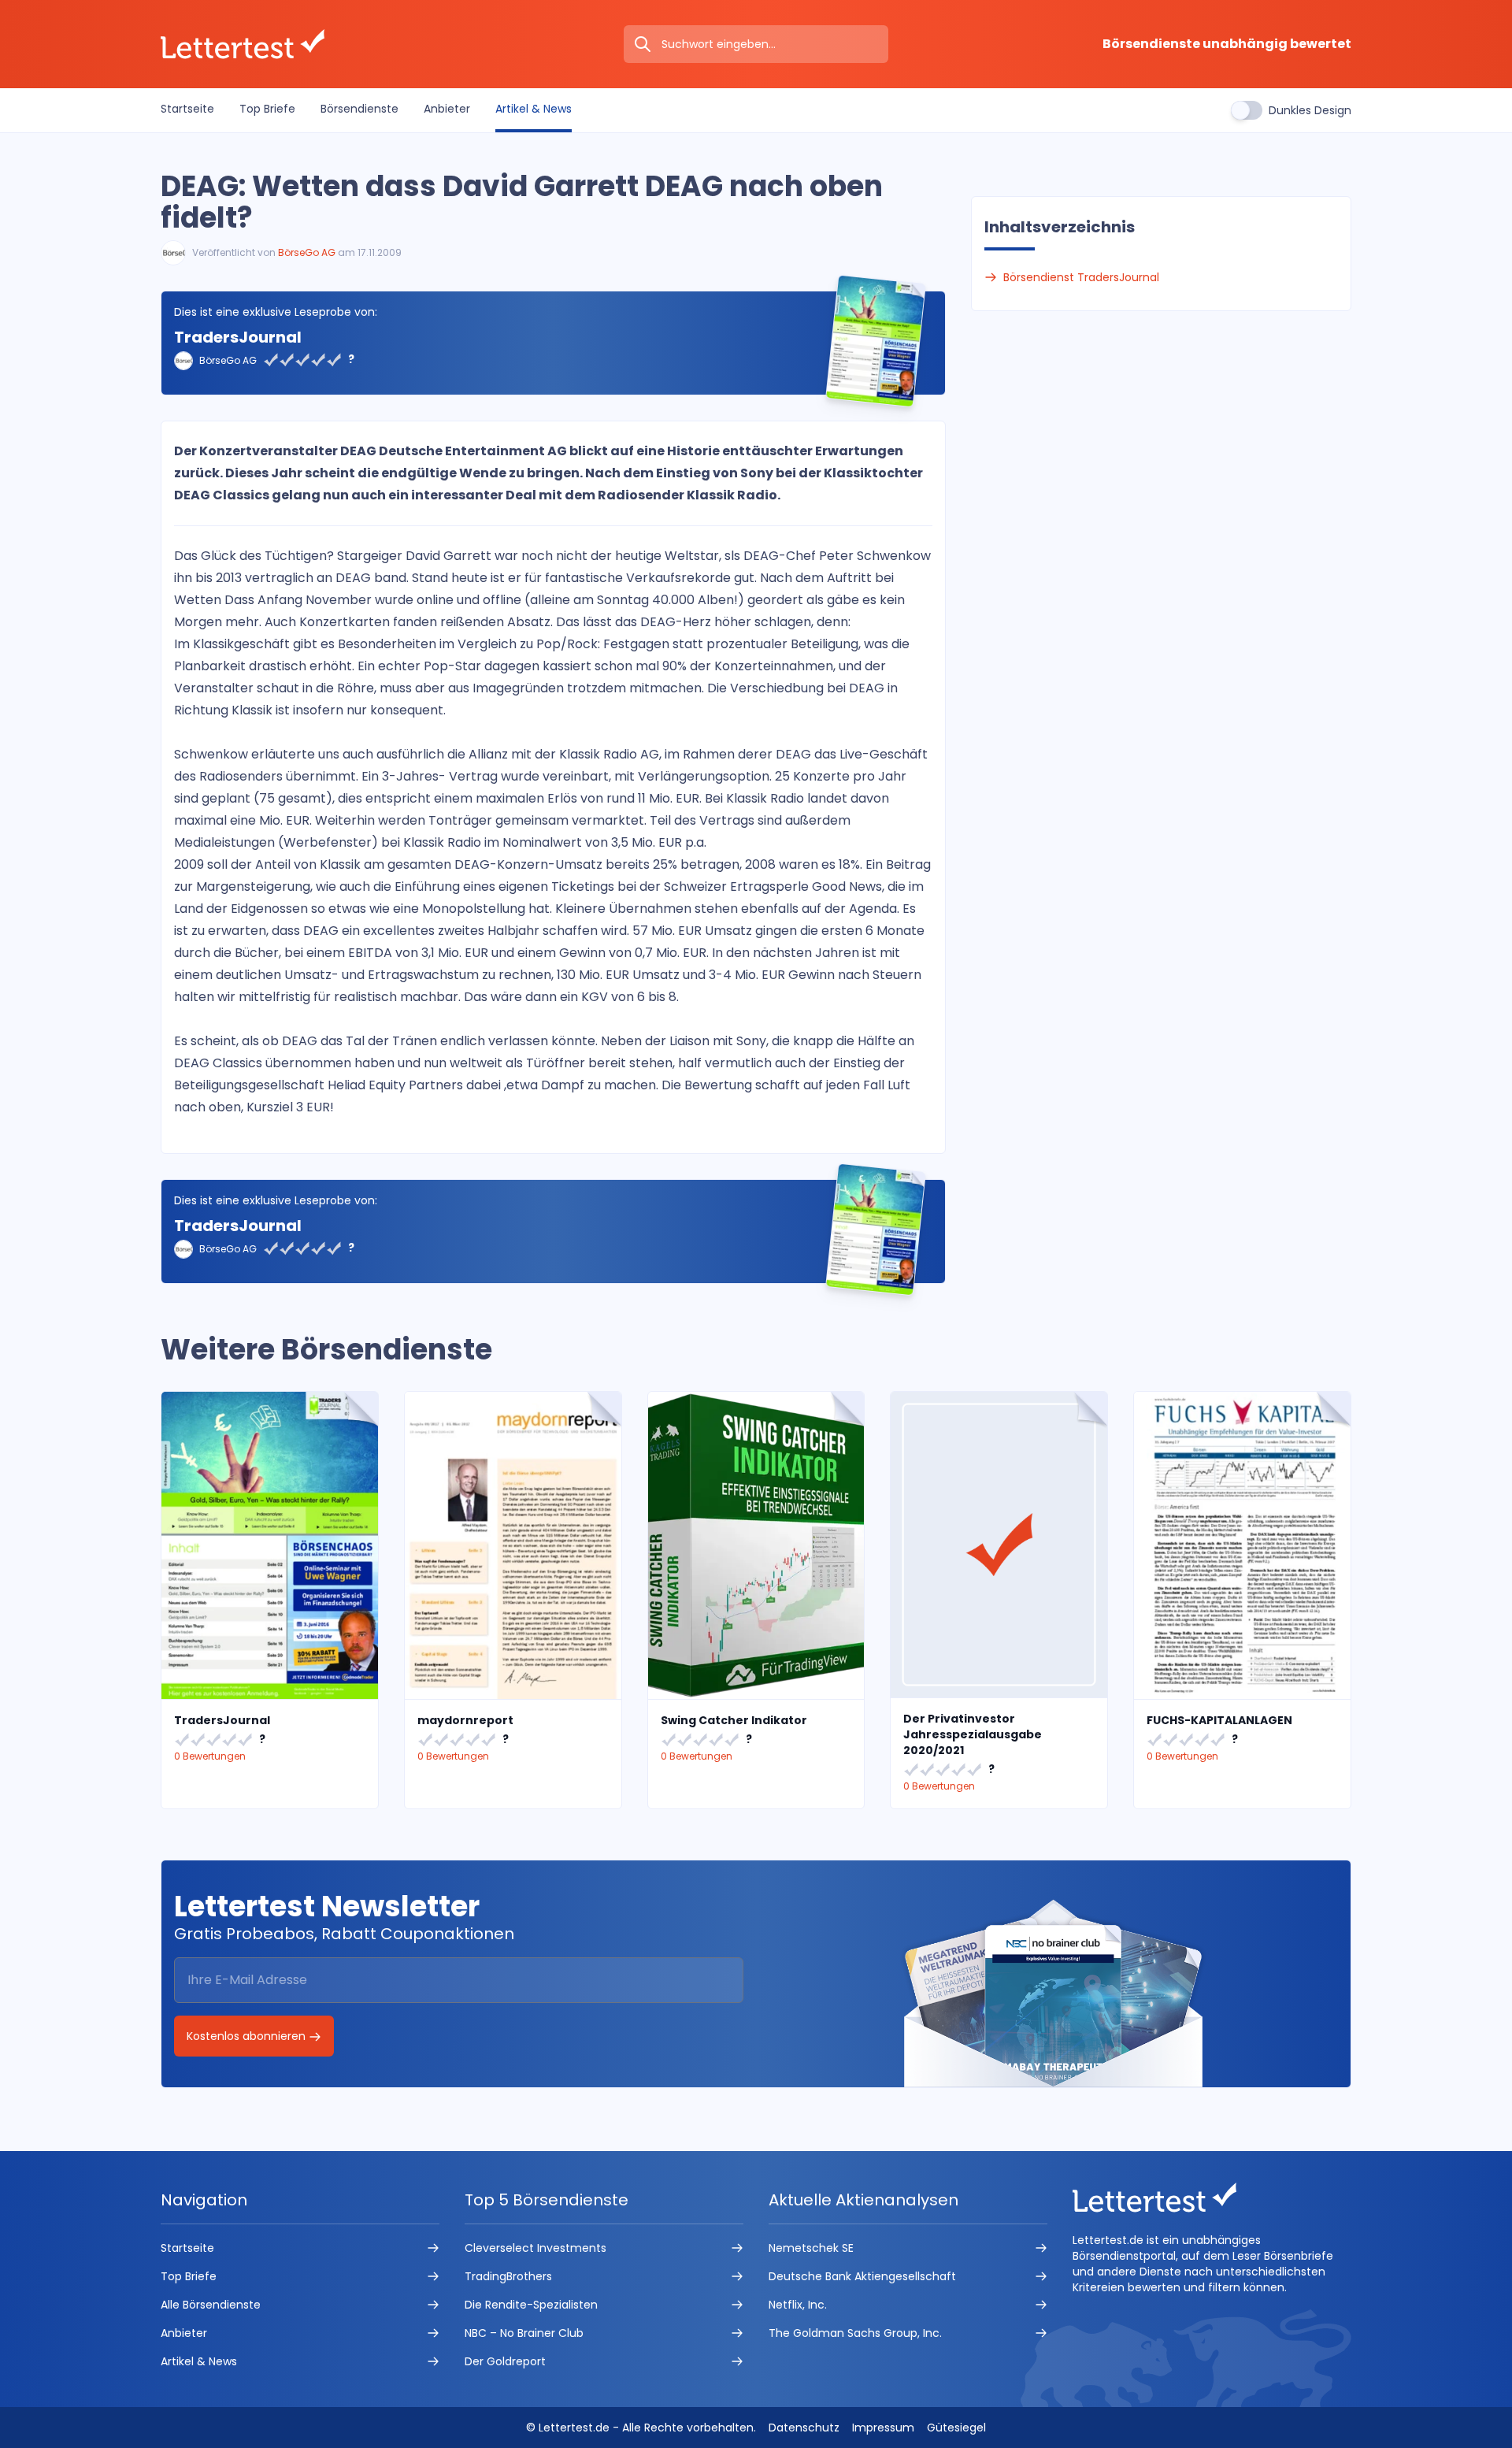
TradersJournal (238, 337)
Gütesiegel (956, 2428)
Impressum (883, 2428)
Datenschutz (804, 2428)
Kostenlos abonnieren (248, 2036)
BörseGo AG (307, 252)
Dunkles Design (1310, 110)
